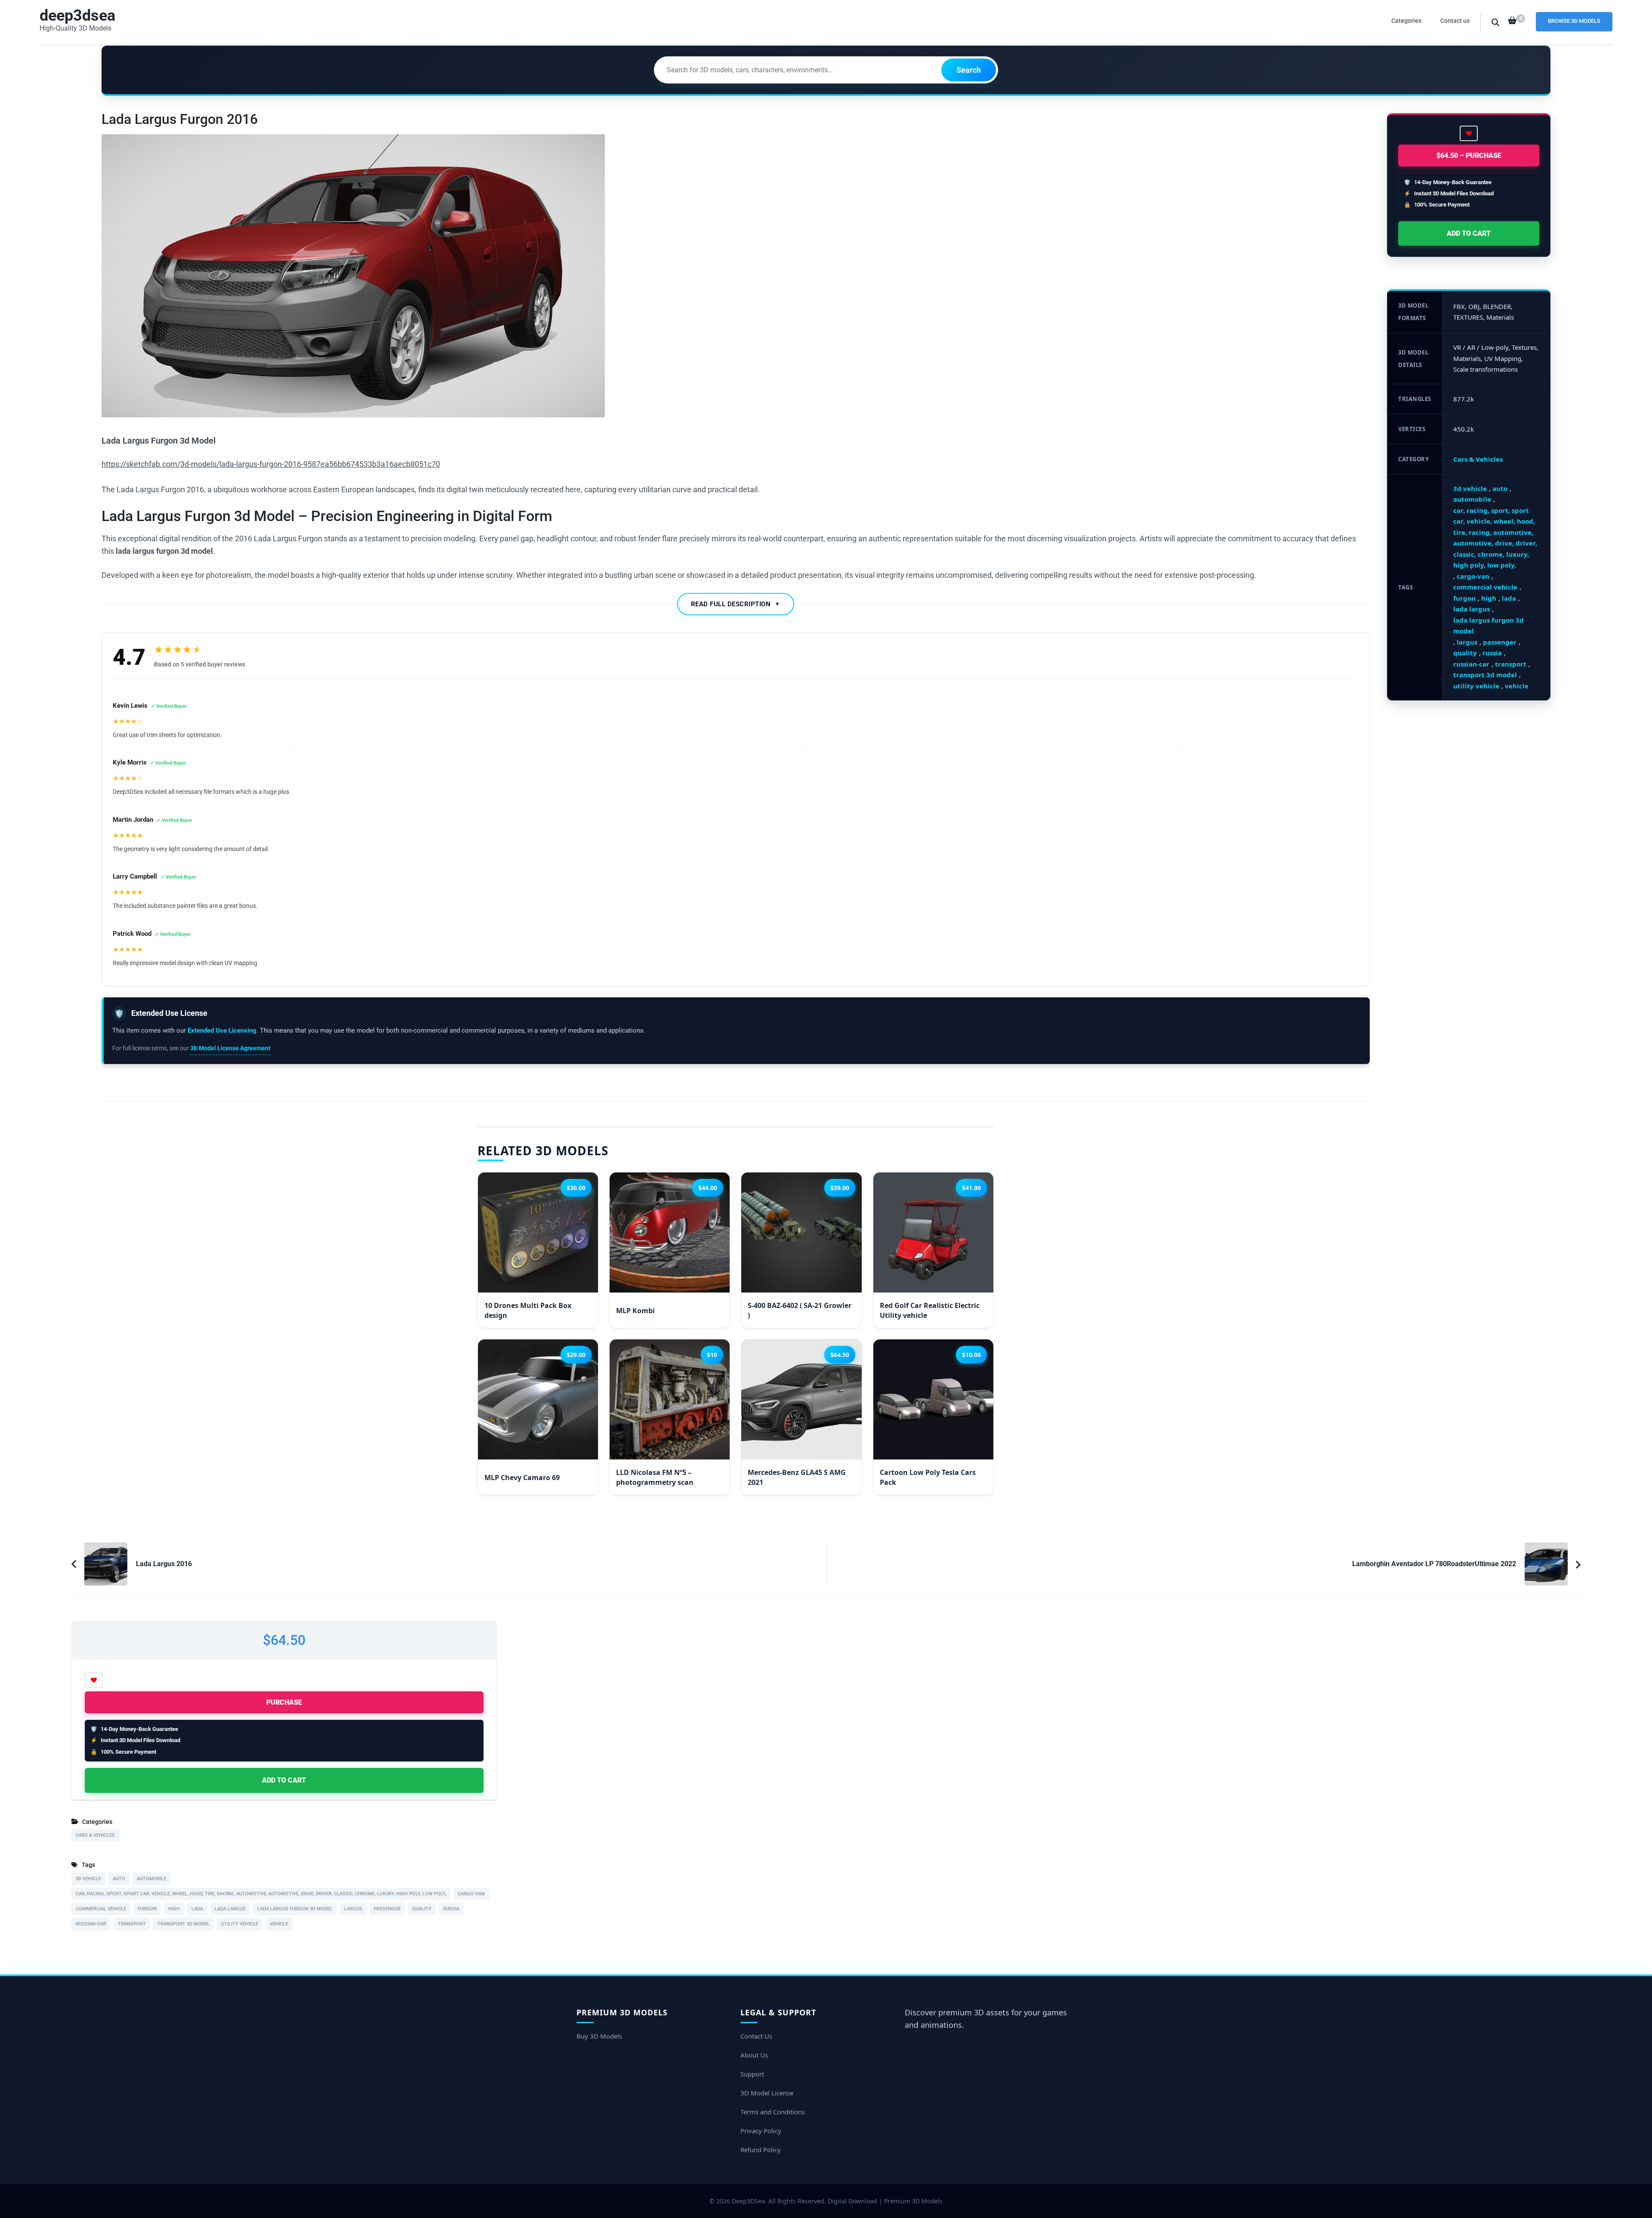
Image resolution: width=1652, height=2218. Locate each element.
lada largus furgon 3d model (1489, 626)
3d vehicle (1470, 488)
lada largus (1472, 609)
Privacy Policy (761, 2131)
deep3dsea (77, 15)
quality (1465, 653)
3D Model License (767, 2093)
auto (1500, 488)
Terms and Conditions (773, 2112)
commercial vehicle (1485, 587)
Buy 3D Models (599, 2036)
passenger (1500, 642)
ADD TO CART (1469, 233)
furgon (1464, 598)
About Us (754, 2055)
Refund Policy (761, 2150)
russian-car (1471, 664)
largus (1467, 642)
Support (752, 2074)
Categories (1406, 21)
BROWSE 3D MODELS (1574, 21)
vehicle (1517, 686)
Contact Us (756, 2036)
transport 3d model (1485, 675)
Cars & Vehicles (1478, 459)
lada (1509, 598)
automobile (1472, 499)
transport (1511, 664)
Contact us (1455, 21)
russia (1492, 653)
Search (969, 70)
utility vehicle (1476, 686)
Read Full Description (736, 604)
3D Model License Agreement (230, 1048)
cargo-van (1473, 576)
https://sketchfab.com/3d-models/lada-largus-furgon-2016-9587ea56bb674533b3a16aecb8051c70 (271, 464)
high (1489, 598)
